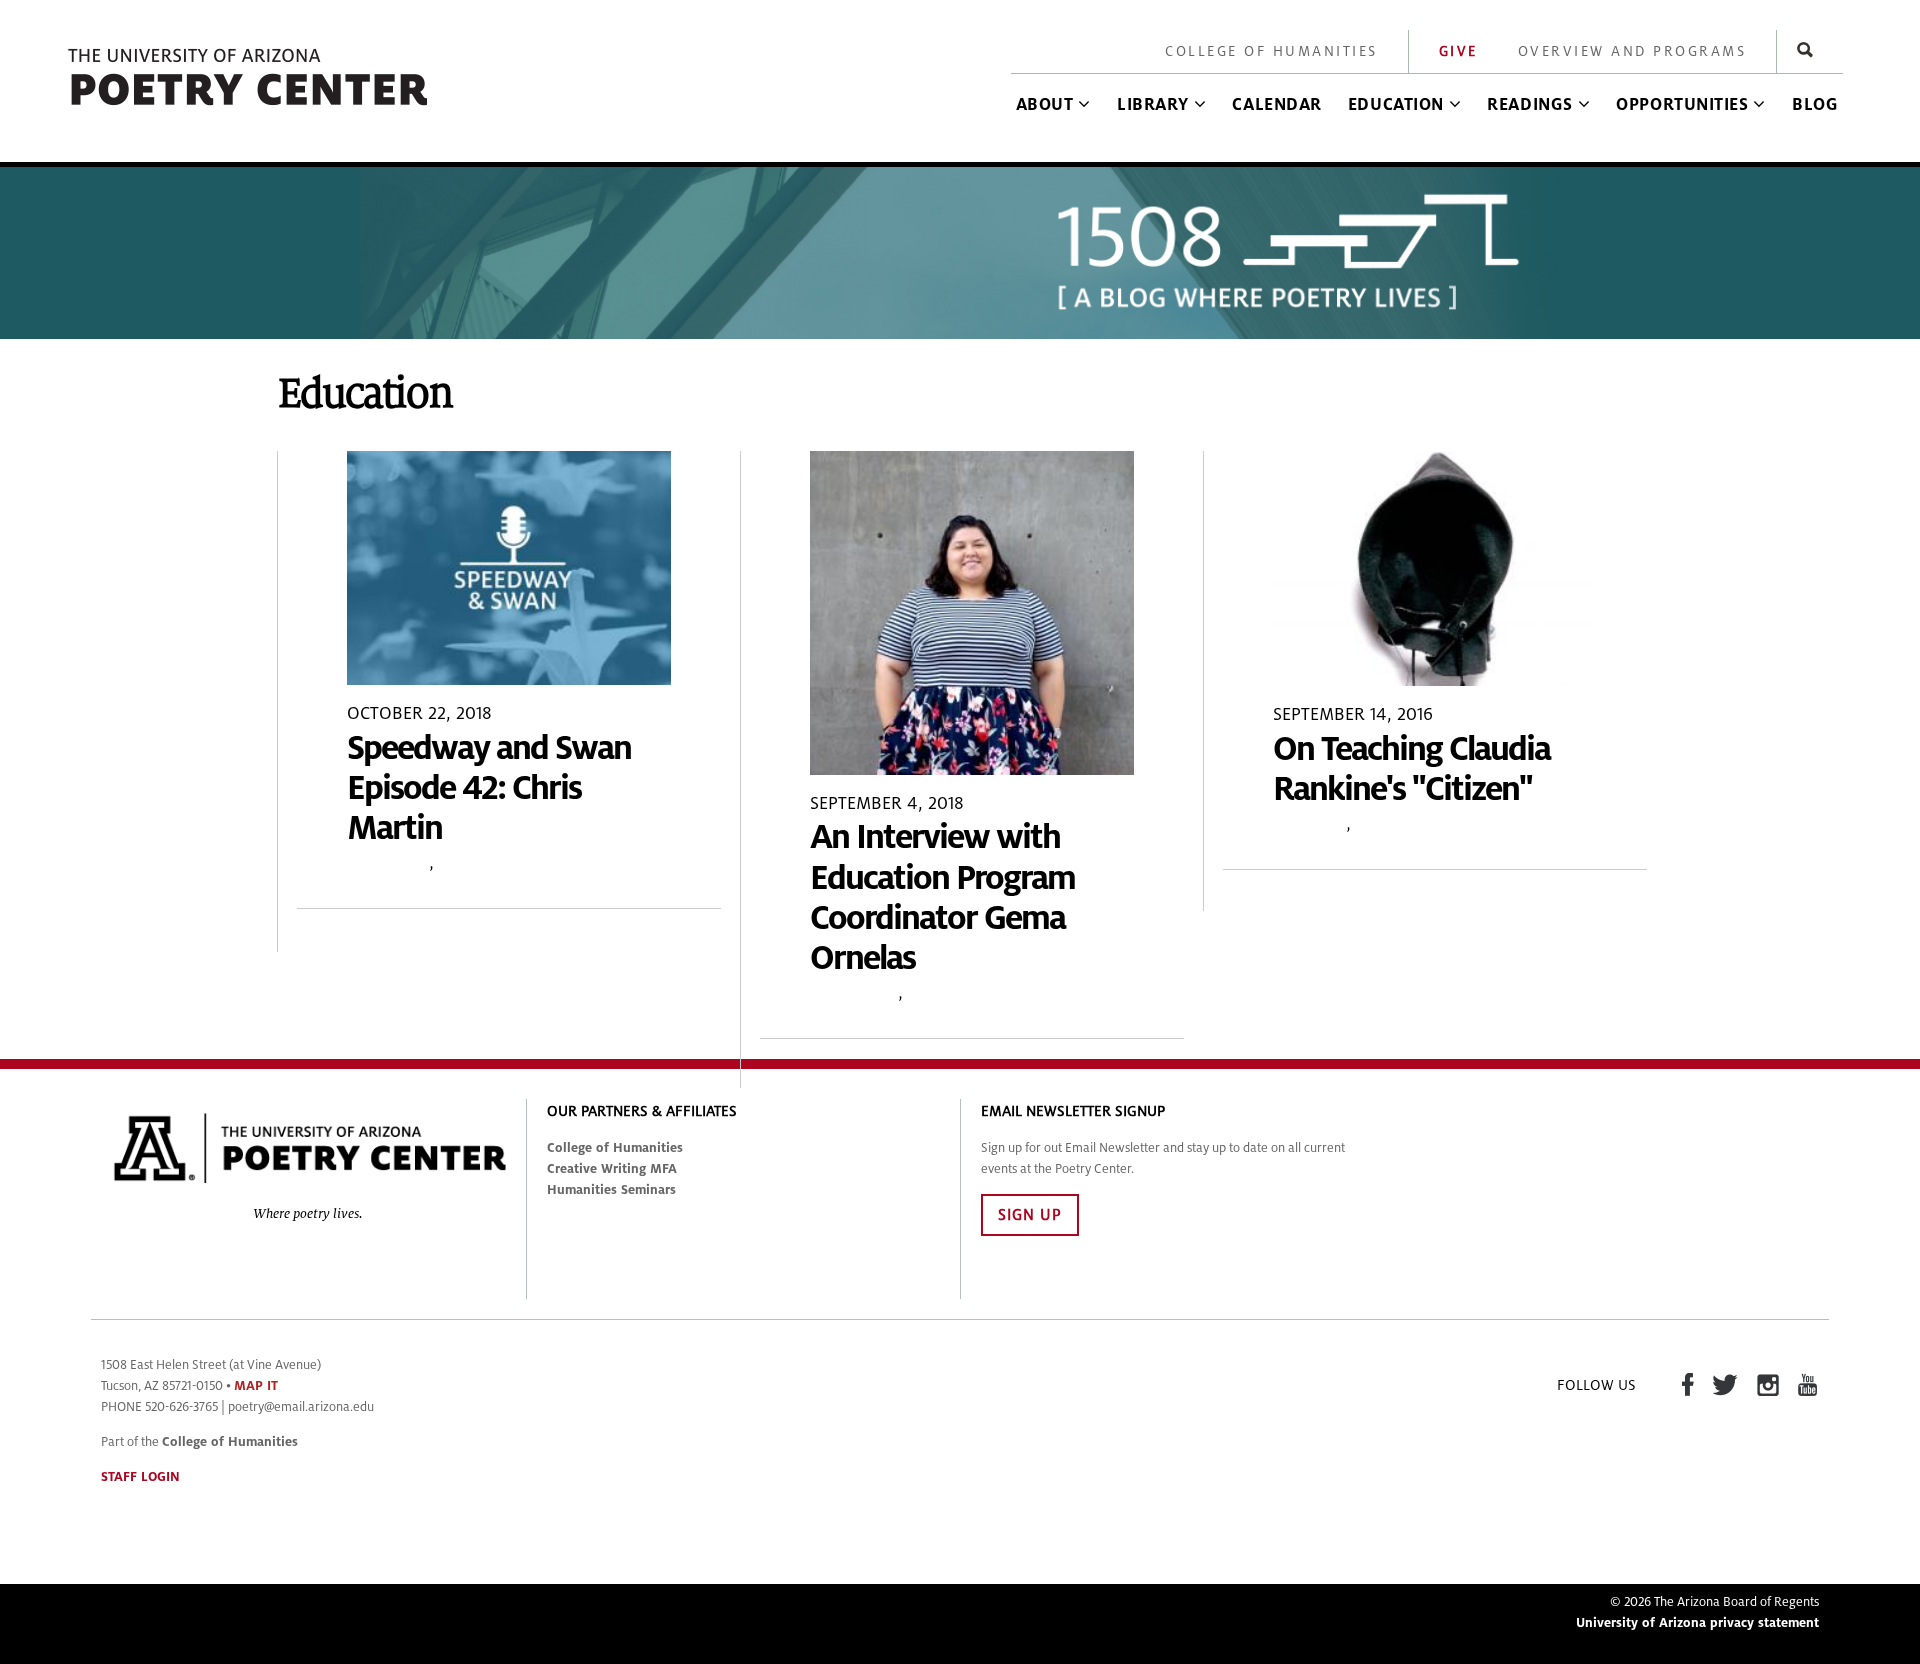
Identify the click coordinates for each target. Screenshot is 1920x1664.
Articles (938, 992)
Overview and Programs (1632, 51)
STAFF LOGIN (140, 1477)
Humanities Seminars (611, 1190)
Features (1309, 823)
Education (1396, 105)
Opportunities (1682, 105)
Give (1458, 51)
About (1045, 105)
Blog (1815, 105)
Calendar (1276, 105)
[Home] (249, 106)
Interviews (854, 992)
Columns (474, 862)
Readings (1529, 105)
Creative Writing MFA (612, 1169)
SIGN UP (1030, 1215)
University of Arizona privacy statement (1697, 1623)
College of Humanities (1271, 51)
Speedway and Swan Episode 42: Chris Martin (489, 788)
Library (1153, 105)
